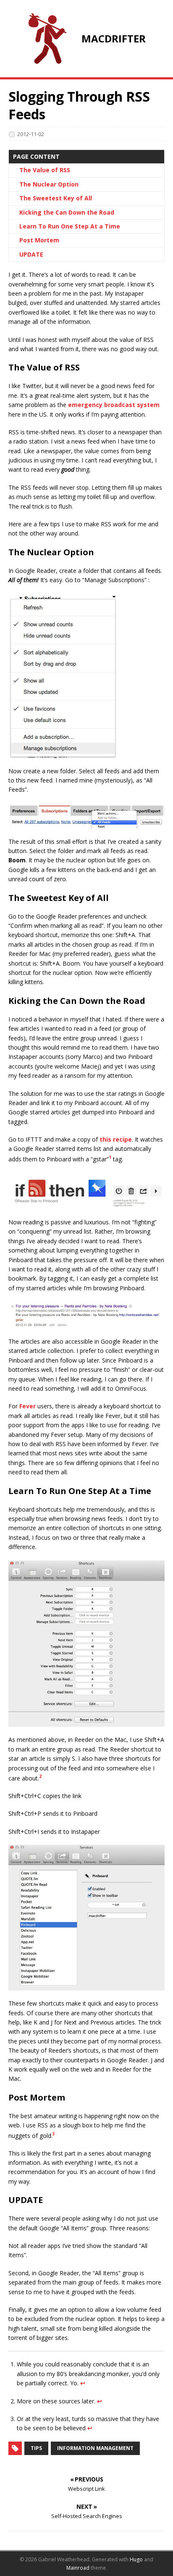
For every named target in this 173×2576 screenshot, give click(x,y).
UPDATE (31, 254)
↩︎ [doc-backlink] (83, 2383)
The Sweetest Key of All (56, 198)
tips (36, 2448)
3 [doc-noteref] (54, 2134)
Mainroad (78, 2568)
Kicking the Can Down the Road (67, 212)
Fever (28, 1406)
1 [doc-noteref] (110, 1157)
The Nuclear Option (49, 184)
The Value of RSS (45, 170)
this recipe (116, 1139)
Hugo (136, 2559)
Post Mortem (39, 240)
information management (95, 2448)
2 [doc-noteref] (40, 1776)
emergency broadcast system (114, 405)
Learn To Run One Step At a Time (70, 226)
